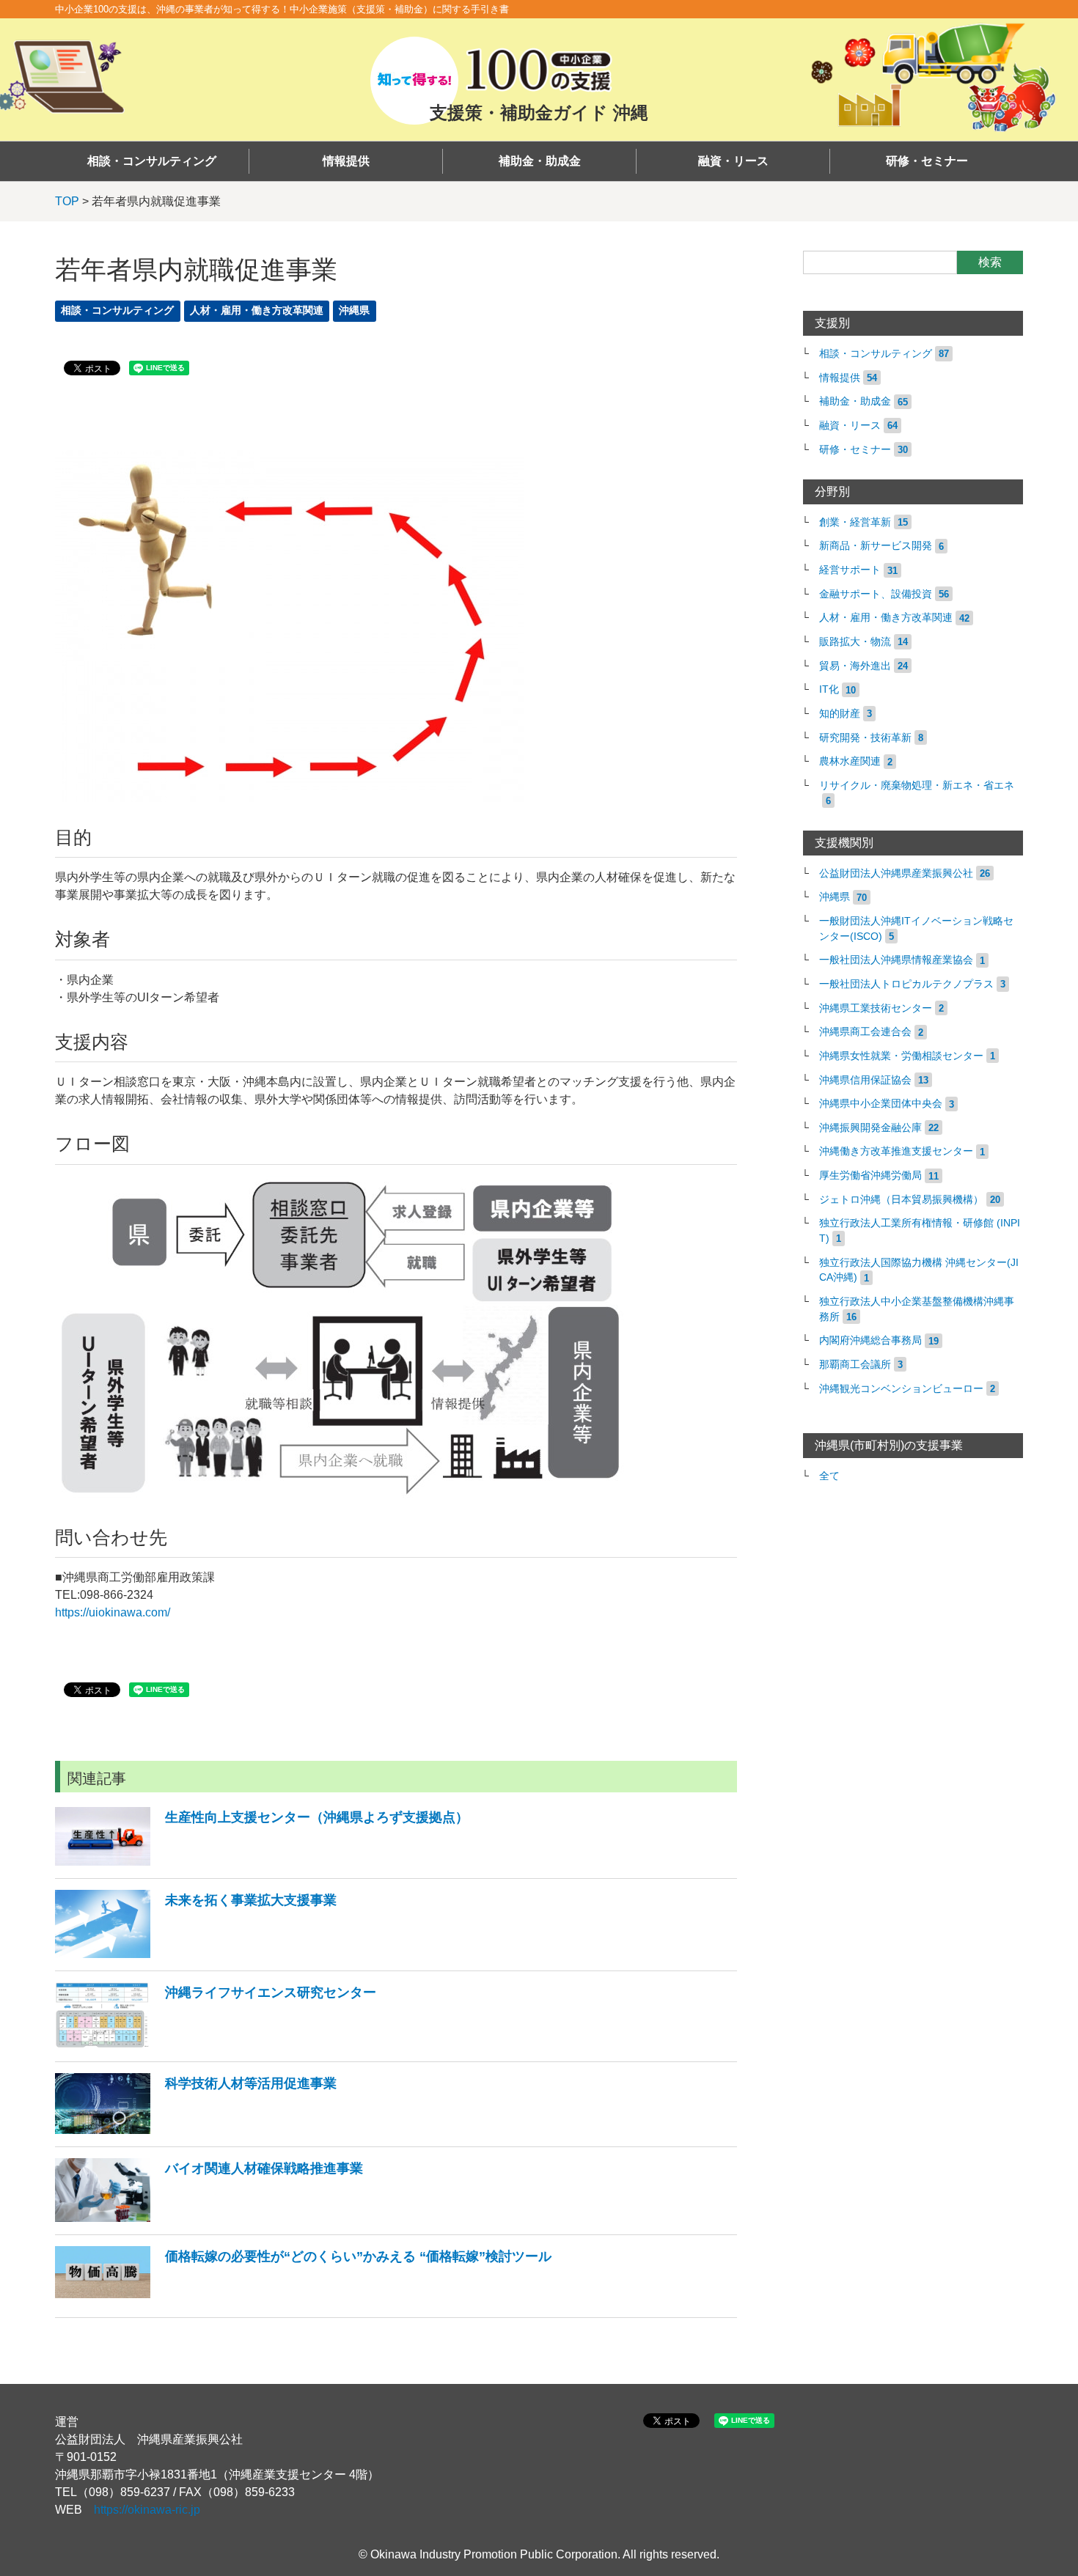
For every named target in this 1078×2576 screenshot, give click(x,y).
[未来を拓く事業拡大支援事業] (196, 1954)
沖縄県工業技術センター (876, 1008)
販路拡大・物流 (855, 642)
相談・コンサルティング (152, 161)
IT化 (829, 689)
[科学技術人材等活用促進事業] (196, 2130)
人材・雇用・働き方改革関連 (257, 310)
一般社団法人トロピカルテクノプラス (906, 984)
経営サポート (850, 570)
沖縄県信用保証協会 (865, 1080)
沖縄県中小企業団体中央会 (881, 1104)
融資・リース (733, 161)
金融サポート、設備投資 (876, 594)
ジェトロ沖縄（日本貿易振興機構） (901, 1200)
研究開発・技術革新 (865, 738)
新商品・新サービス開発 (876, 546)
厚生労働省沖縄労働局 (870, 1175)
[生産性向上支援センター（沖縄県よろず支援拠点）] (262, 1862)
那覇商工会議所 (855, 1365)
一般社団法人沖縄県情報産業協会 (896, 960)
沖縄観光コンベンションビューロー (901, 1389)
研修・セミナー (927, 161)
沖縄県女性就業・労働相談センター (901, 1056)
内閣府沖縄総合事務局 (870, 1340)
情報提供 (346, 161)
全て (829, 1476)
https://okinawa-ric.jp (147, 2510)
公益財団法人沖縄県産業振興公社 (896, 873)
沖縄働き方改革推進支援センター (896, 1151)
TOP (67, 201)
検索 (990, 262)
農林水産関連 (850, 761)
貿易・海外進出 (855, 666)
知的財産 (840, 714)
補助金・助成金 (540, 161)
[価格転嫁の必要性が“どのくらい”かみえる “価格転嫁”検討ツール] (303, 2301)
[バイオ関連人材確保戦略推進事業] (209, 2218)
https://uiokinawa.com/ (113, 1612)
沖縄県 (354, 310)
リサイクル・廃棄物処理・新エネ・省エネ (917, 785)
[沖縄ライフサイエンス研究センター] (216, 2045)
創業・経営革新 (855, 522)
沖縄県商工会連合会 (865, 1032)
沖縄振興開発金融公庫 (870, 1128)
